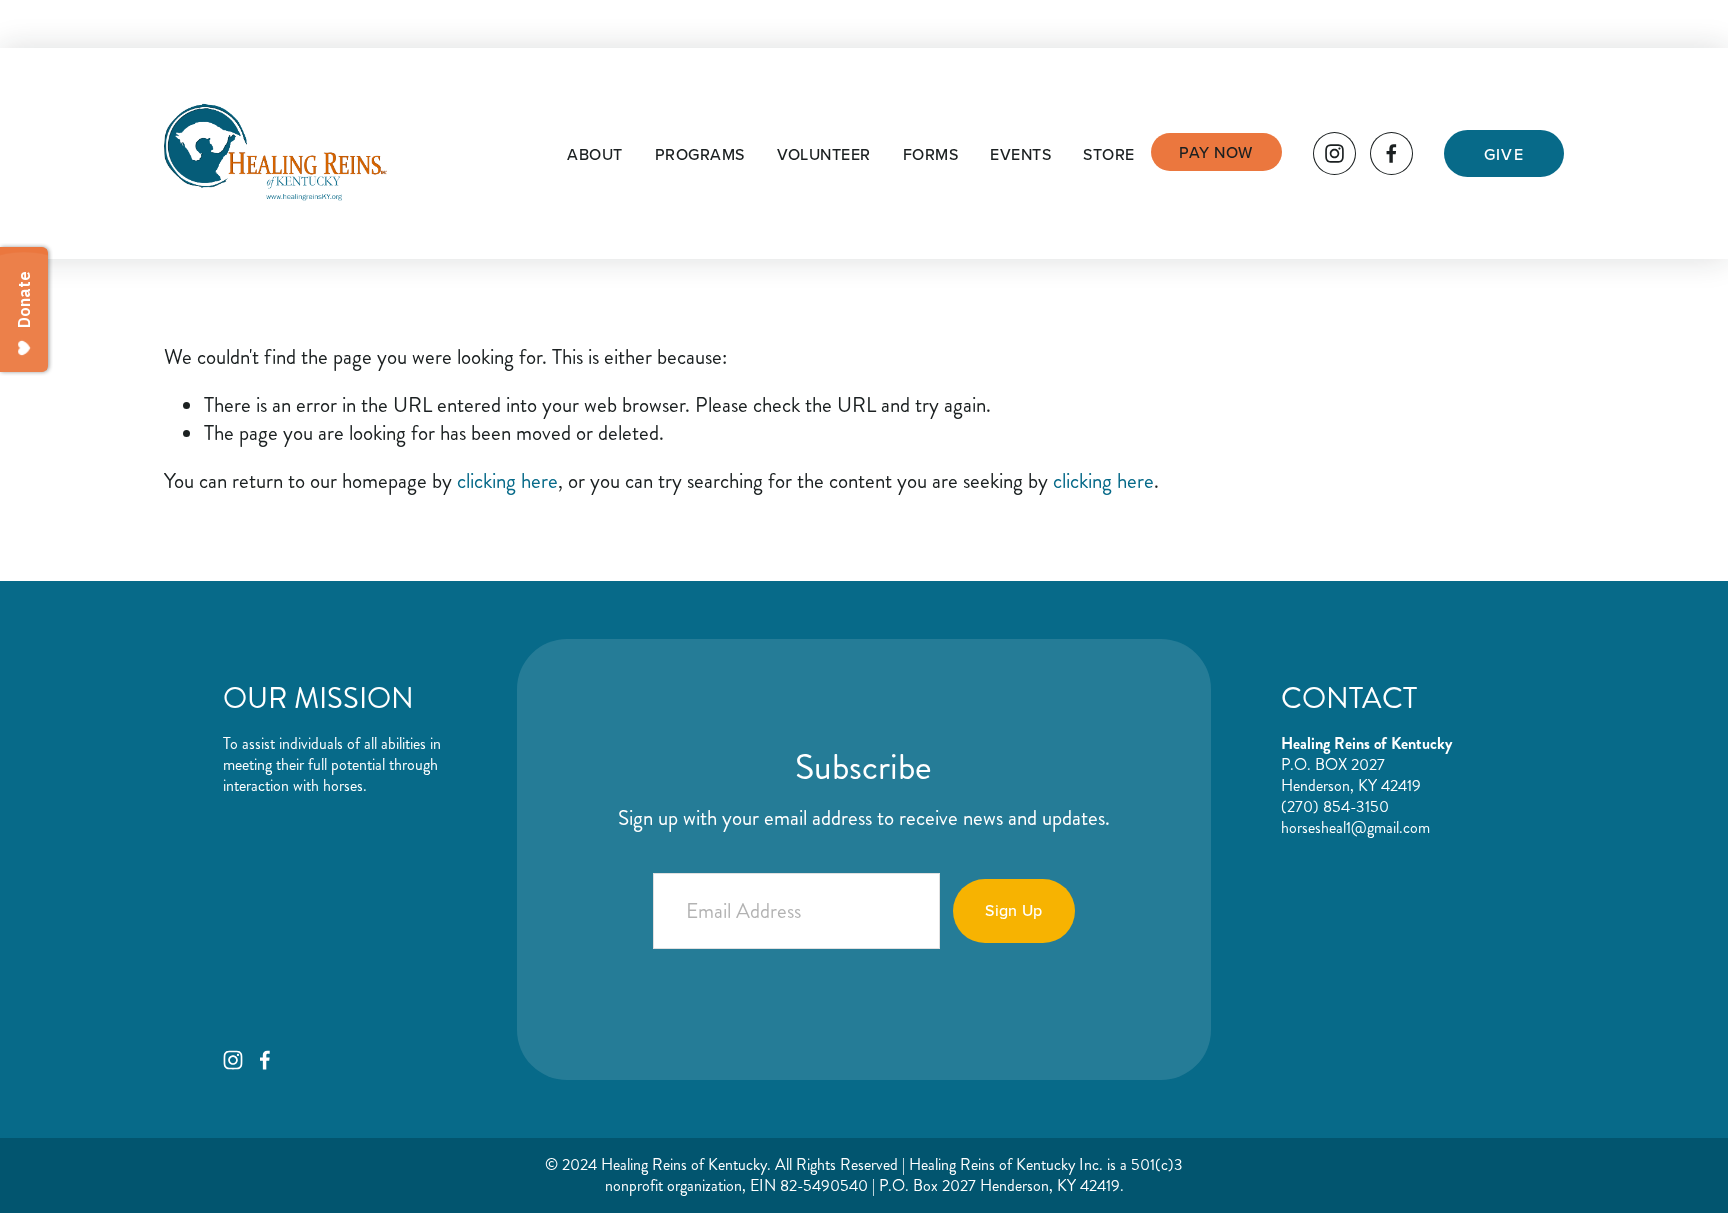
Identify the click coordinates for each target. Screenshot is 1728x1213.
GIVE (1504, 154)
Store (1108, 154)
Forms (930, 154)
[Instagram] (1334, 153)
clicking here (507, 481)
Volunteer (824, 154)
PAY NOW (1215, 152)
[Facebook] (1391, 153)
